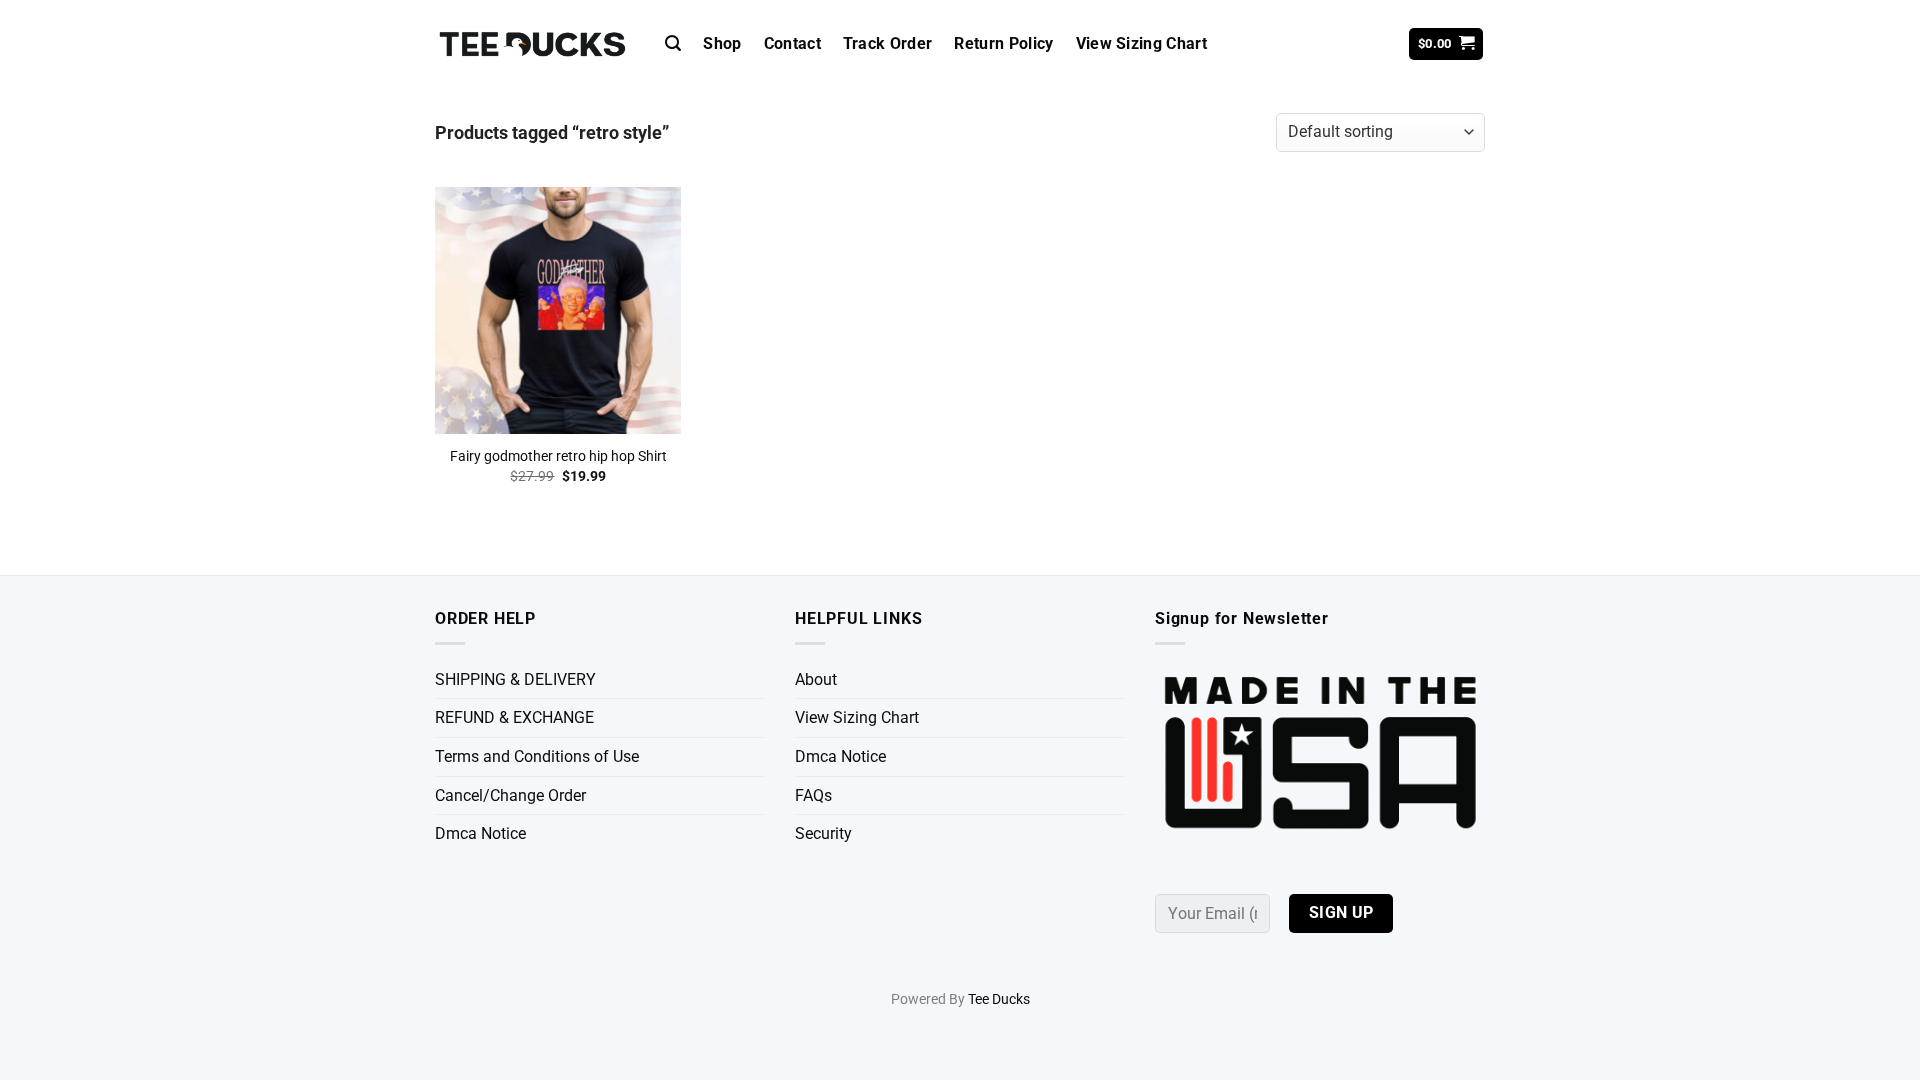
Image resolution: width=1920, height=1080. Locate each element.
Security (823, 833)
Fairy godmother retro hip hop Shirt (558, 456)
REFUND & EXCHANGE (514, 717)
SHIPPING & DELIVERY (515, 679)
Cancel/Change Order (510, 795)
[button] (673, 43)
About (816, 679)
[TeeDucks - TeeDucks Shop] (535, 44)
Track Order (888, 43)
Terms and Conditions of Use (537, 756)
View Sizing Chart (1141, 43)
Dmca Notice (480, 833)
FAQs (813, 795)
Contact (792, 43)
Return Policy (1003, 43)
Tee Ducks (999, 999)
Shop (722, 43)
